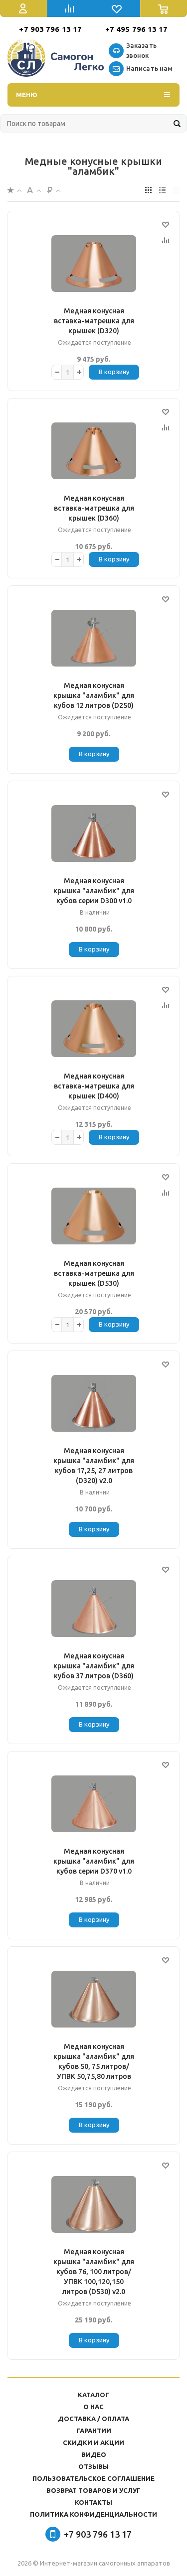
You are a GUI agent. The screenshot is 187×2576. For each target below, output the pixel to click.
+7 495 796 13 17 (137, 29)
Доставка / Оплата (93, 2419)
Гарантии (94, 2431)
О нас (93, 2407)
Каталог (93, 2395)
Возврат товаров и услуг (93, 2490)
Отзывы (93, 2466)
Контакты (93, 2502)
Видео (94, 2454)
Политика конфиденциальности (93, 2514)
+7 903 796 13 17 (50, 29)
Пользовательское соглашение (93, 2478)
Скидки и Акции (93, 2442)
